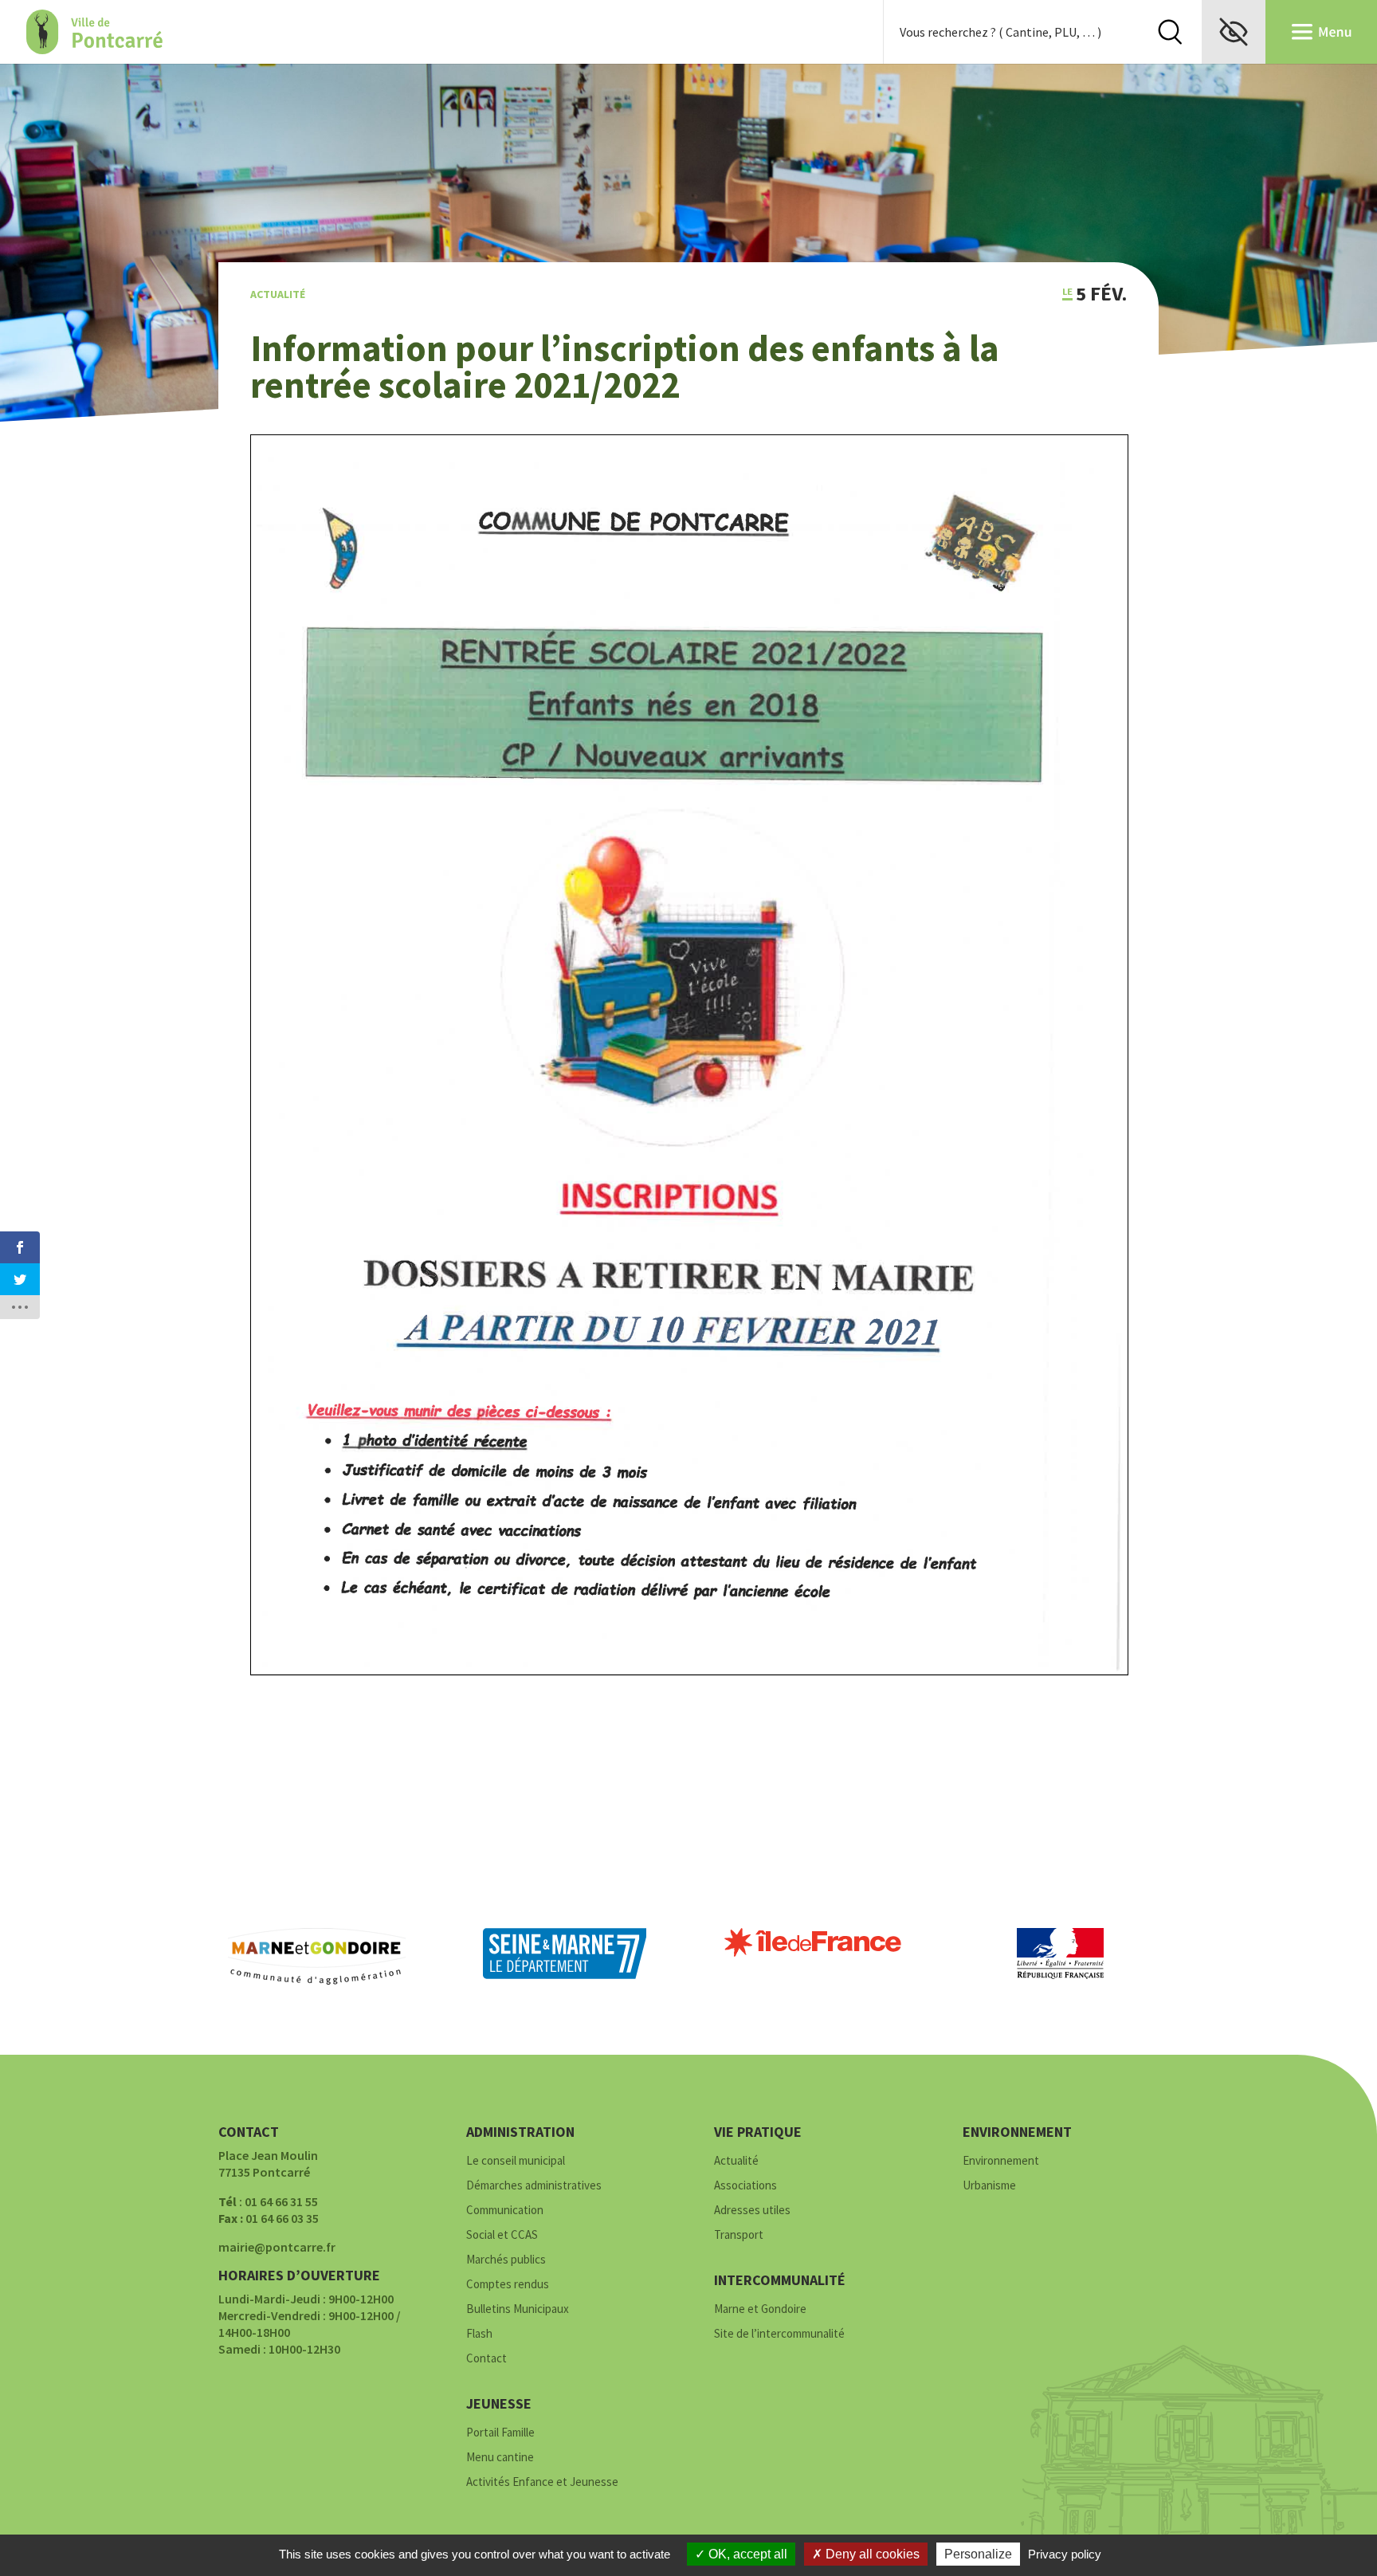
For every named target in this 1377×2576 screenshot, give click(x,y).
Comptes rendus (508, 2285)
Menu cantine (500, 2458)
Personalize (978, 2554)
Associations (745, 2186)
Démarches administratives (534, 2186)
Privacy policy (1065, 2554)
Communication (505, 2211)
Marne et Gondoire (760, 2309)
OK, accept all (746, 2554)
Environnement (1001, 2161)
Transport (739, 2235)
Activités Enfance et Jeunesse (542, 2482)
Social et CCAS (502, 2235)
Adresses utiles (752, 2211)
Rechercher (1170, 32)
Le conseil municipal (516, 2161)
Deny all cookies (871, 2554)
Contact (486, 2359)
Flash (479, 2334)
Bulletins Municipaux (518, 2309)
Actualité (278, 294)
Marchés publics (506, 2260)
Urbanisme (989, 2186)
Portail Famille (500, 2433)
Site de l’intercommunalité (779, 2334)
